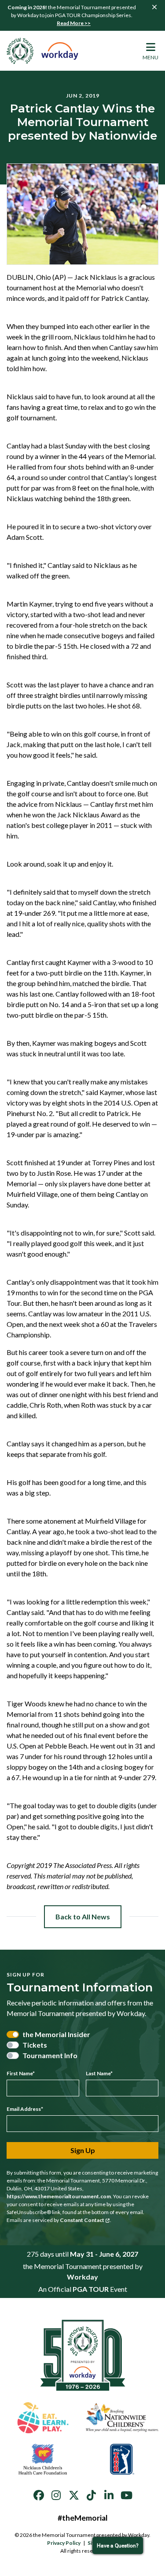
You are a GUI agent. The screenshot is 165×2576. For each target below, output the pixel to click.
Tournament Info (50, 2055)
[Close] (154, 7)
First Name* (21, 2073)
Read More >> (74, 23)
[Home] (43, 51)
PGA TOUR (91, 2289)
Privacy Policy (64, 2543)
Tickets (35, 2045)
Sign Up (83, 2150)
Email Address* (25, 2109)
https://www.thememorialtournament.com (59, 2196)
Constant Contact (82, 2220)
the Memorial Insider (56, 2034)
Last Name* (99, 2073)
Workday (82, 2277)
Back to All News (83, 1917)
